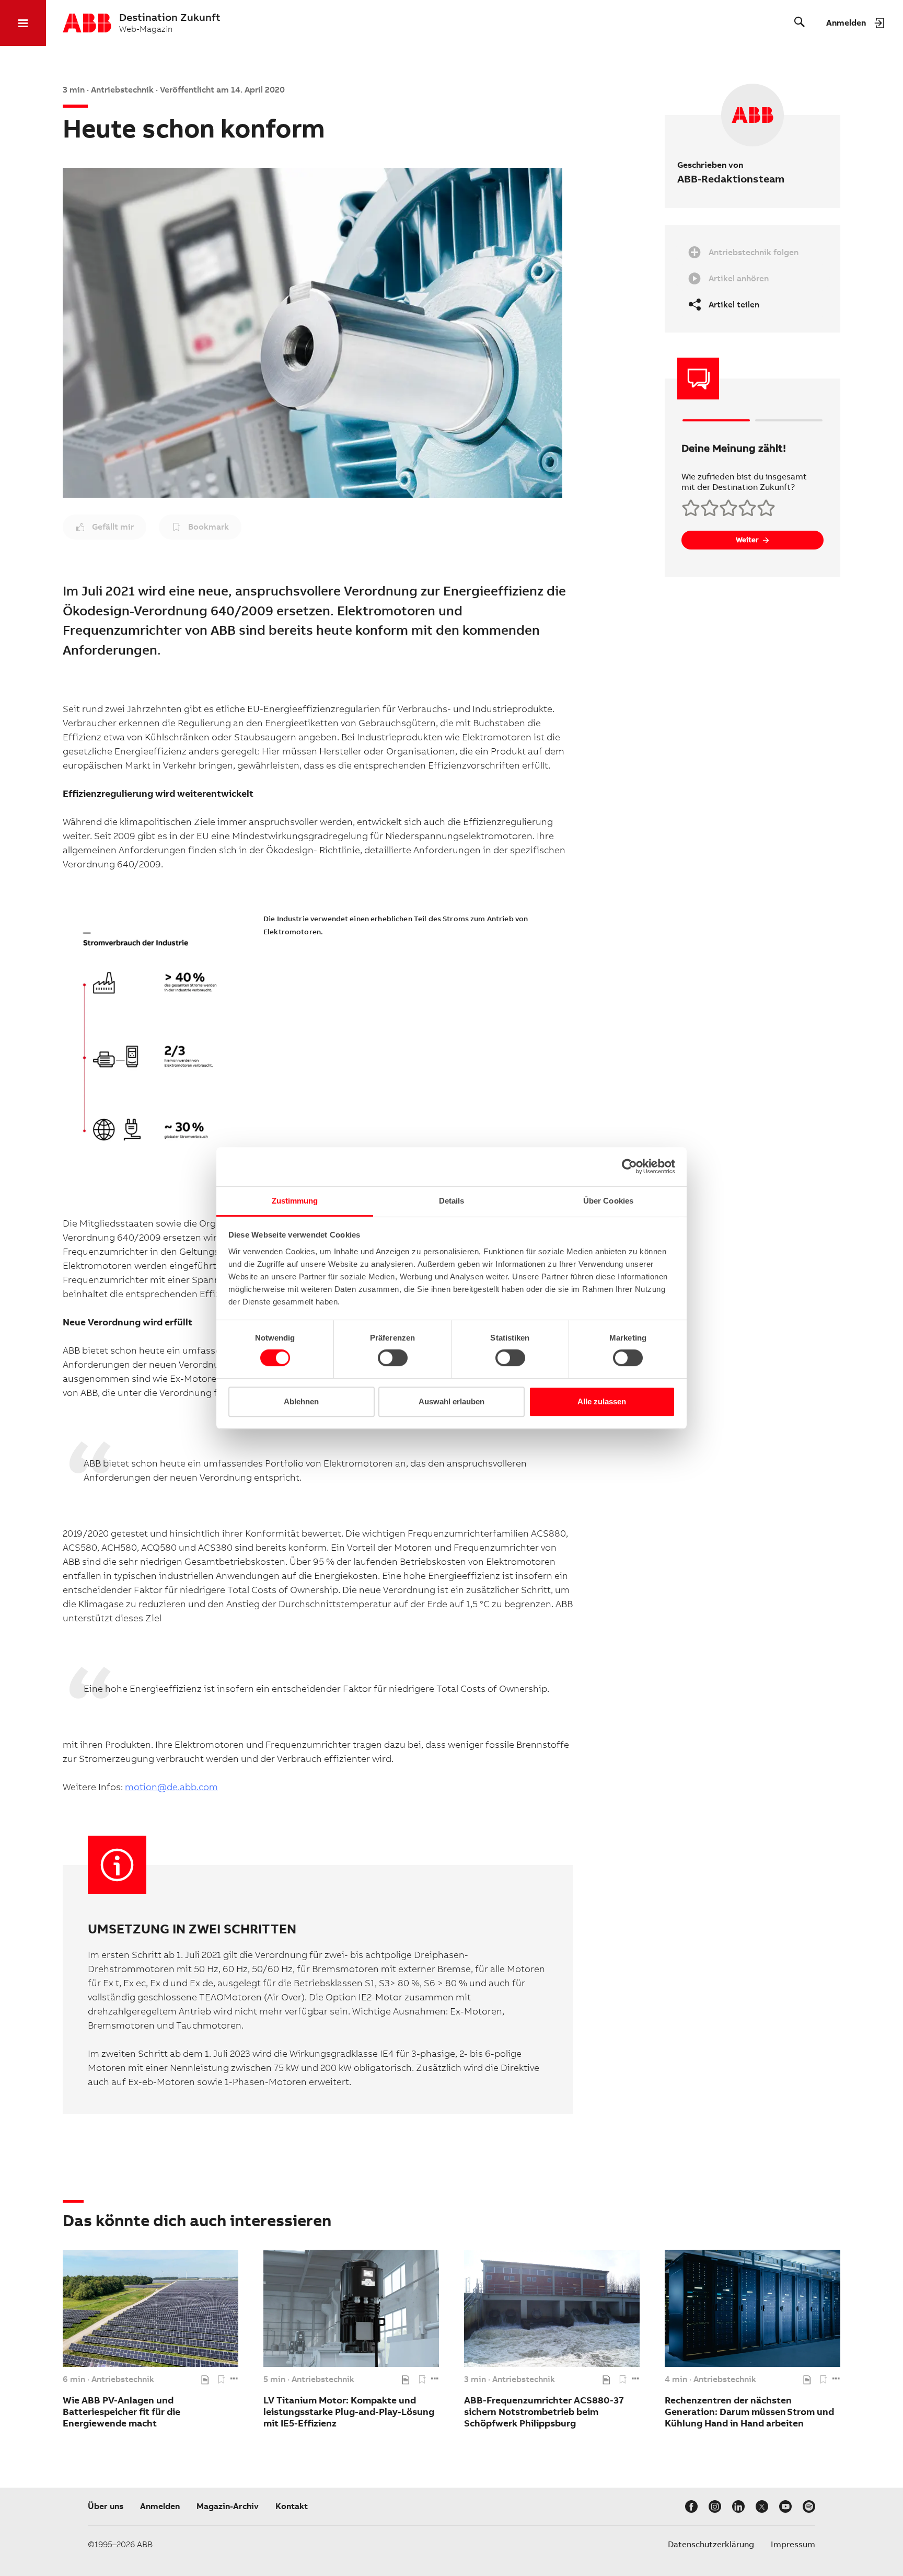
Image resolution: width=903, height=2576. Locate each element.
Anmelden (160, 2506)
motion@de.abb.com (171, 1787)
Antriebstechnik (123, 2379)
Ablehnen (301, 1401)
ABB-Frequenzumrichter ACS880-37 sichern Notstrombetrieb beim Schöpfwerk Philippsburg (544, 2412)
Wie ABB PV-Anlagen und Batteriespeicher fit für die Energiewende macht (121, 2412)
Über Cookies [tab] (608, 1201)
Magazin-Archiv (228, 2506)
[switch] (393, 1358)
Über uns (106, 2506)
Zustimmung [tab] (295, 1201)
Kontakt (292, 2506)
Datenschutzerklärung (711, 2544)
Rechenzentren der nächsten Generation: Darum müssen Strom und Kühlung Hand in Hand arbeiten (749, 2412)
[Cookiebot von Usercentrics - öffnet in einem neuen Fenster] (629, 1166)
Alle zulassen (602, 1401)
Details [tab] (452, 1201)
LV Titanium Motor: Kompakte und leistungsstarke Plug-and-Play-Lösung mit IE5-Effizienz (349, 2412)
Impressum (793, 2544)
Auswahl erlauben (451, 1401)
